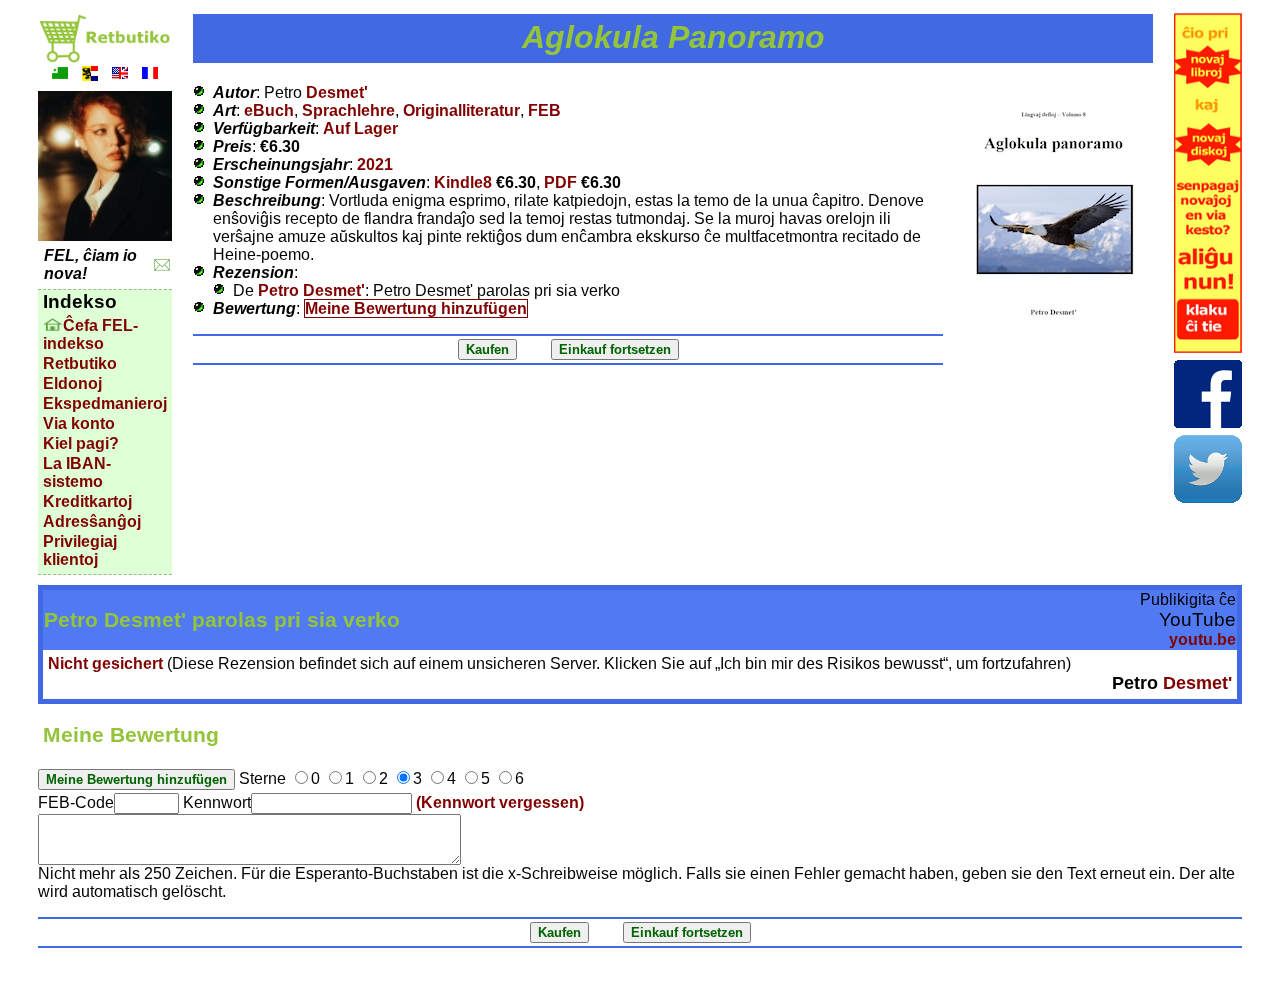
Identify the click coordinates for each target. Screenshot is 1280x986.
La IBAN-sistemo (77, 472)
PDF (560, 182)
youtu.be (1202, 639)
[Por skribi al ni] (162, 265)
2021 (375, 164)
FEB (544, 110)
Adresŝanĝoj (92, 521)
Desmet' (337, 92)
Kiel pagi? (81, 443)
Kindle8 (463, 182)
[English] (120, 75)
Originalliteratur (461, 110)
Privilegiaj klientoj (80, 550)
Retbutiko (80, 363)
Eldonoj (72, 383)
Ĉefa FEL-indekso (90, 334)
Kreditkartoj (87, 501)
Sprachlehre (348, 110)
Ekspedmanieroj (105, 403)
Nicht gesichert (105, 663)
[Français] (150, 75)
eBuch (269, 110)
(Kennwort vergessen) (500, 802)
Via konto (79, 423)
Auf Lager (360, 128)
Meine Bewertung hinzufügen (416, 308)
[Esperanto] (60, 75)
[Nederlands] (90, 75)
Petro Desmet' (311, 290)
